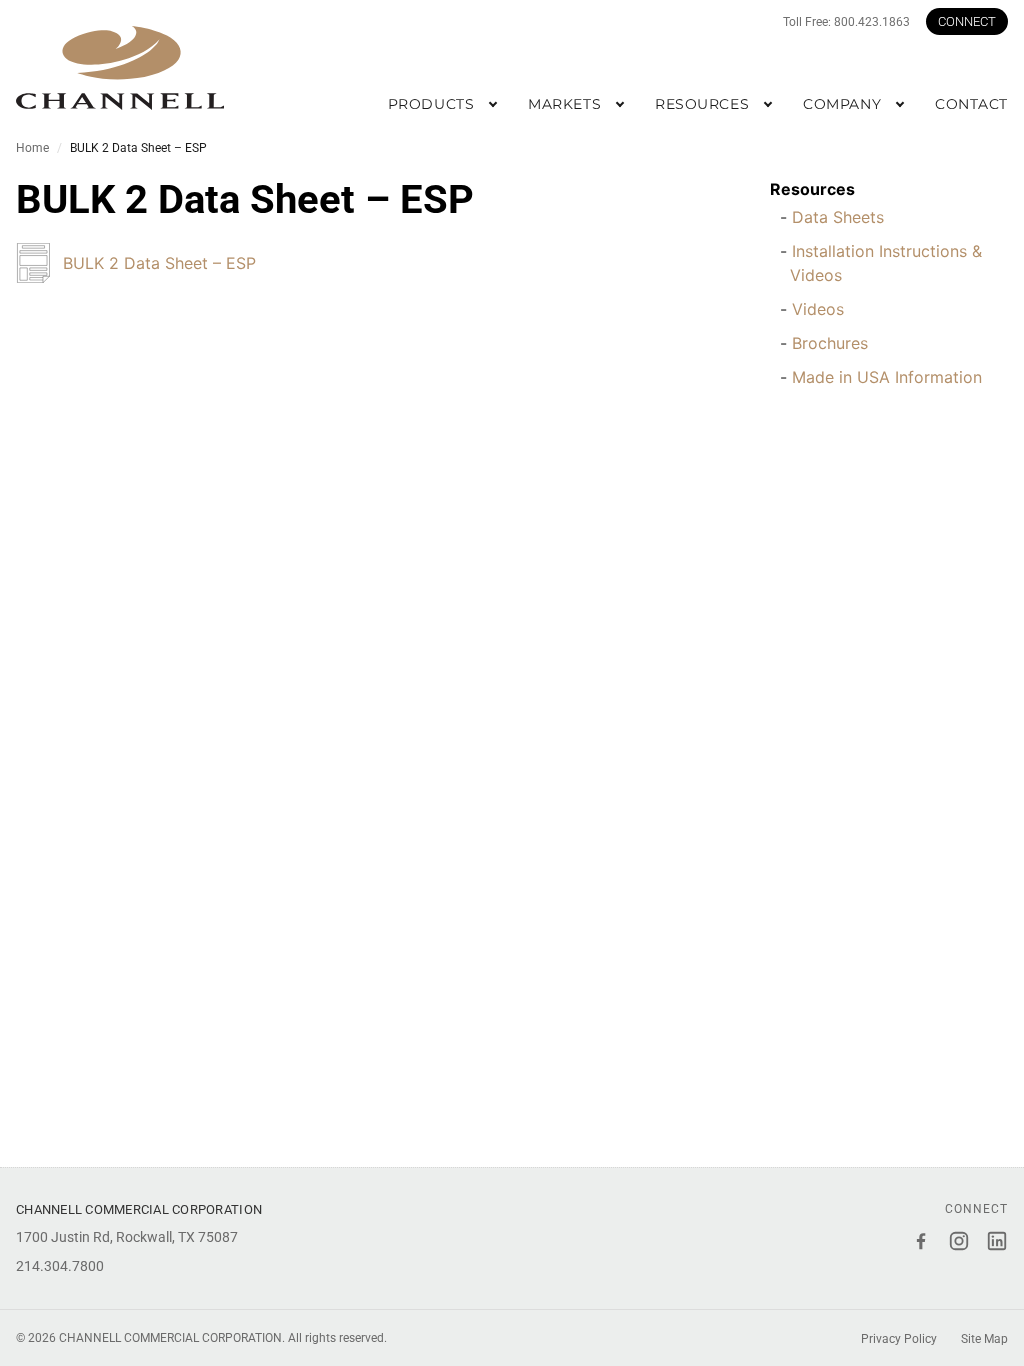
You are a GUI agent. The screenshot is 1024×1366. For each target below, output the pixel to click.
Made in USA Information (887, 377)
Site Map (984, 1339)
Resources (812, 189)
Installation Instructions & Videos (886, 263)
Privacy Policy (899, 1339)
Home (32, 148)
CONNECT (967, 21)
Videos (818, 309)
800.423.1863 (872, 22)
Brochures (830, 343)
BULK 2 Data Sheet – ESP (159, 263)
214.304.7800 (60, 1266)
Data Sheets (838, 217)
